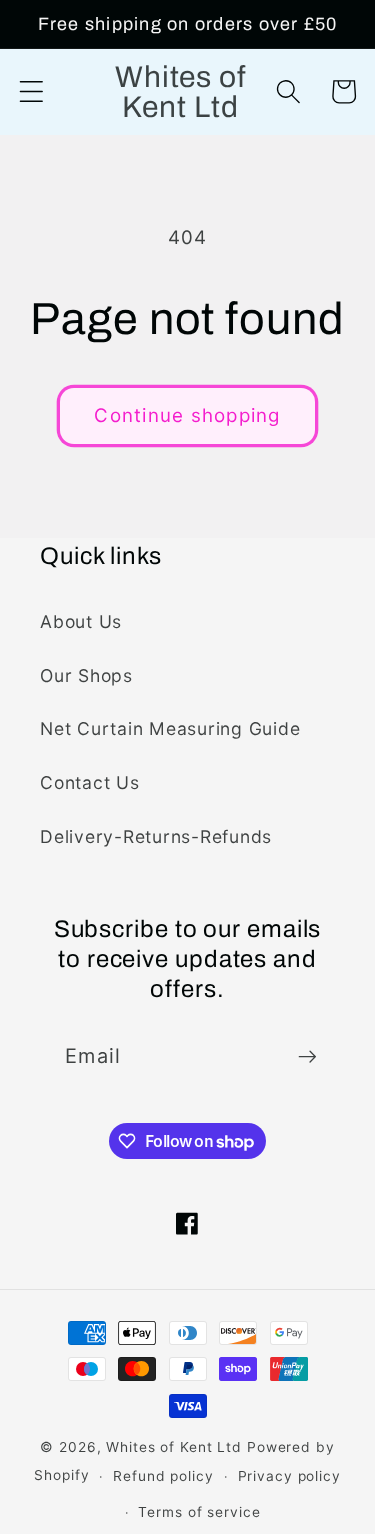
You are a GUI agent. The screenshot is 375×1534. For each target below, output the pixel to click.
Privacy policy (289, 1476)
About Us (81, 621)
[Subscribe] (307, 1057)
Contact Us (90, 782)
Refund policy (163, 1476)
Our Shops (86, 675)
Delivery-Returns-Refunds (156, 836)
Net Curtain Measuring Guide (170, 728)
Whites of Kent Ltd (174, 1447)
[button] (31, 91)
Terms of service (199, 1512)
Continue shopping (187, 415)
